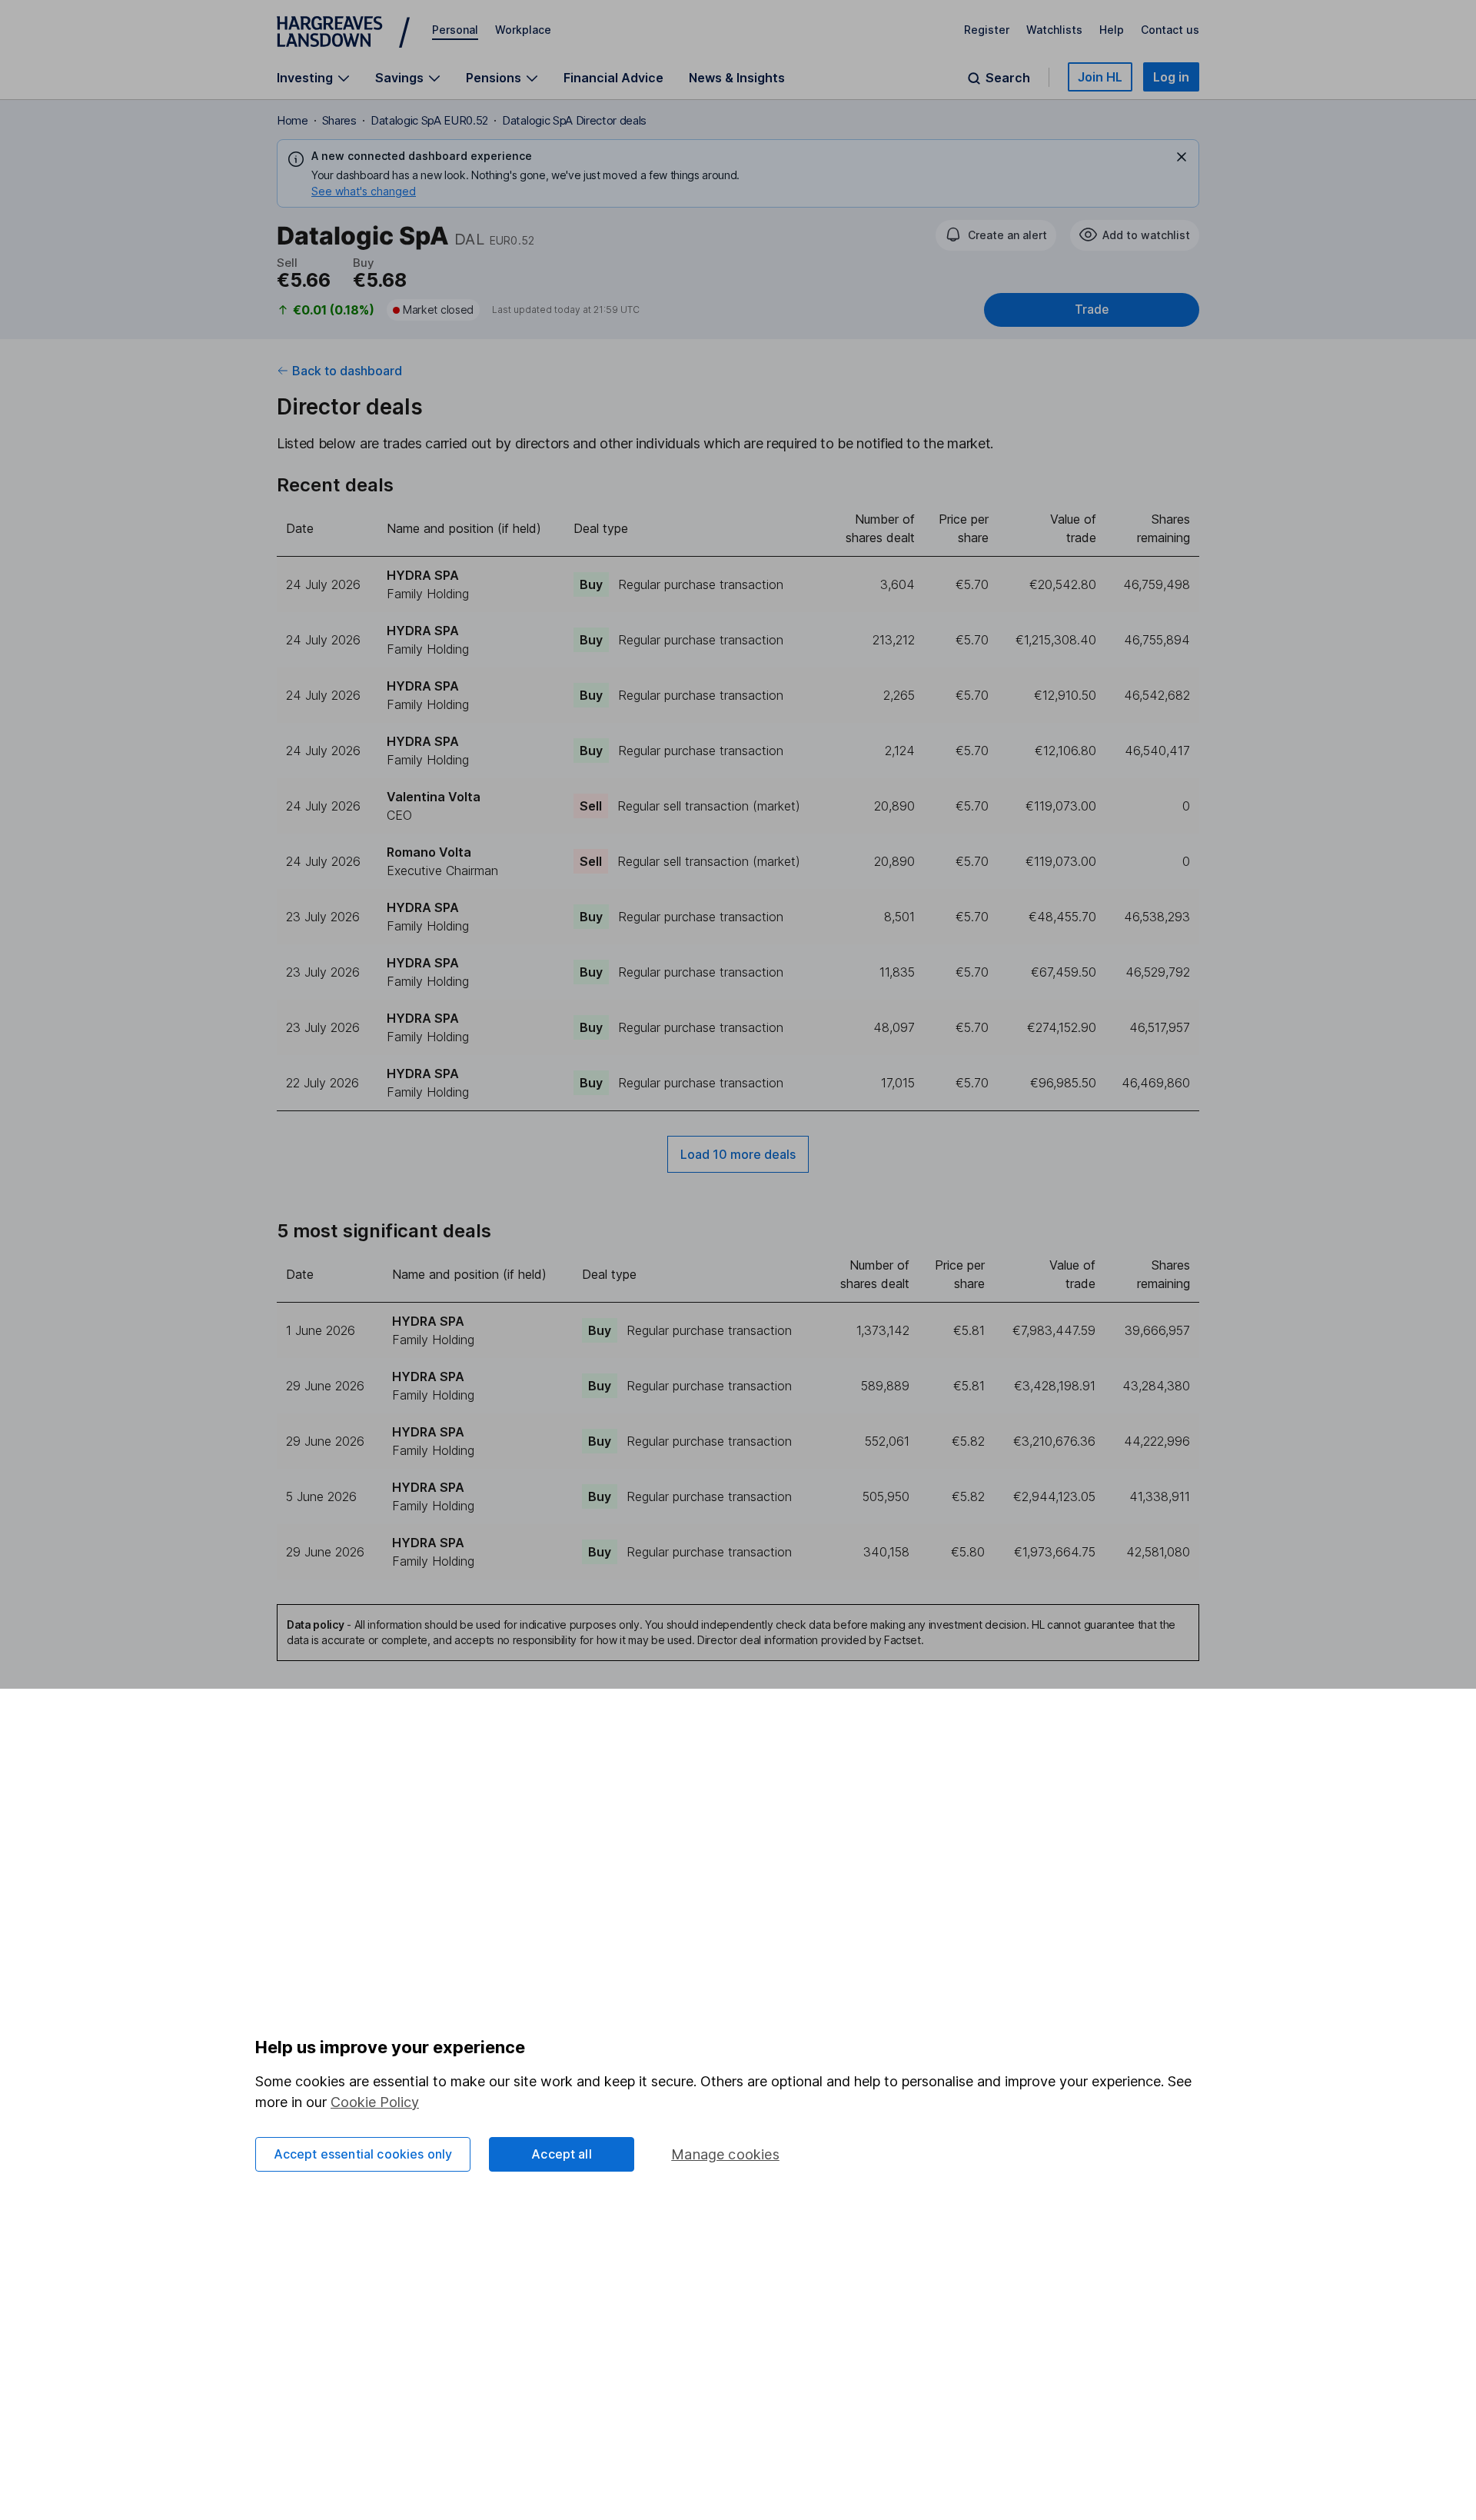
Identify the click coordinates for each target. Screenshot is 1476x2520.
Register (987, 30)
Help (1112, 30)
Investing (305, 78)
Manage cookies (725, 2154)
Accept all (562, 2154)
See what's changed (364, 191)
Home (293, 120)
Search (1008, 78)
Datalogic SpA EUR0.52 (429, 120)
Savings (399, 78)
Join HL (1100, 77)
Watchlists (1054, 30)
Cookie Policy (375, 2102)
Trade (1092, 310)
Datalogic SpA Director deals (574, 120)
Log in (1171, 77)
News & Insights (737, 78)
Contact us (1170, 30)
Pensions (494, 78)
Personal (455, 30)
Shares (339, 120)
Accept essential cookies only (363, 2154)
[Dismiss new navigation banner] (1182, 157)
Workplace (523, 30)
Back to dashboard (347, 371)
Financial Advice (613, 78)
